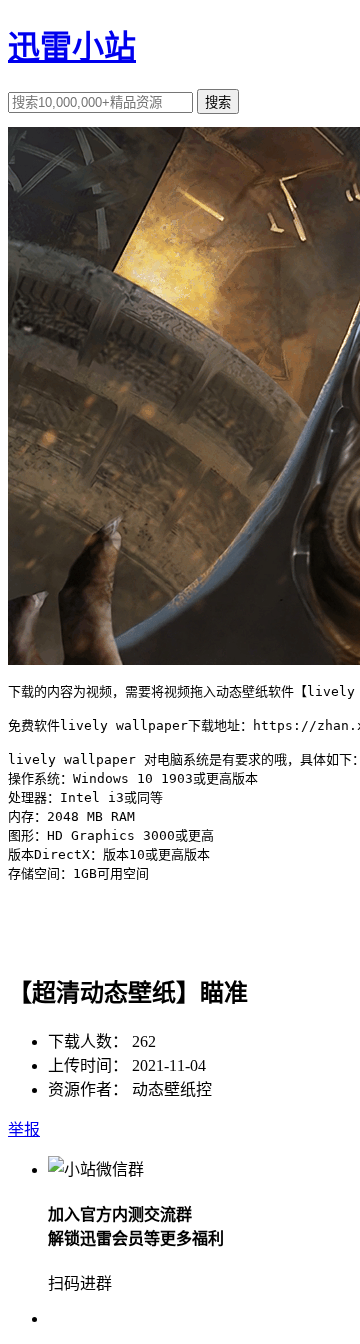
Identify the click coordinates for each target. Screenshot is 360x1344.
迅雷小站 (72, 47)
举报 (24, 1129)
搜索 (218, 102)
